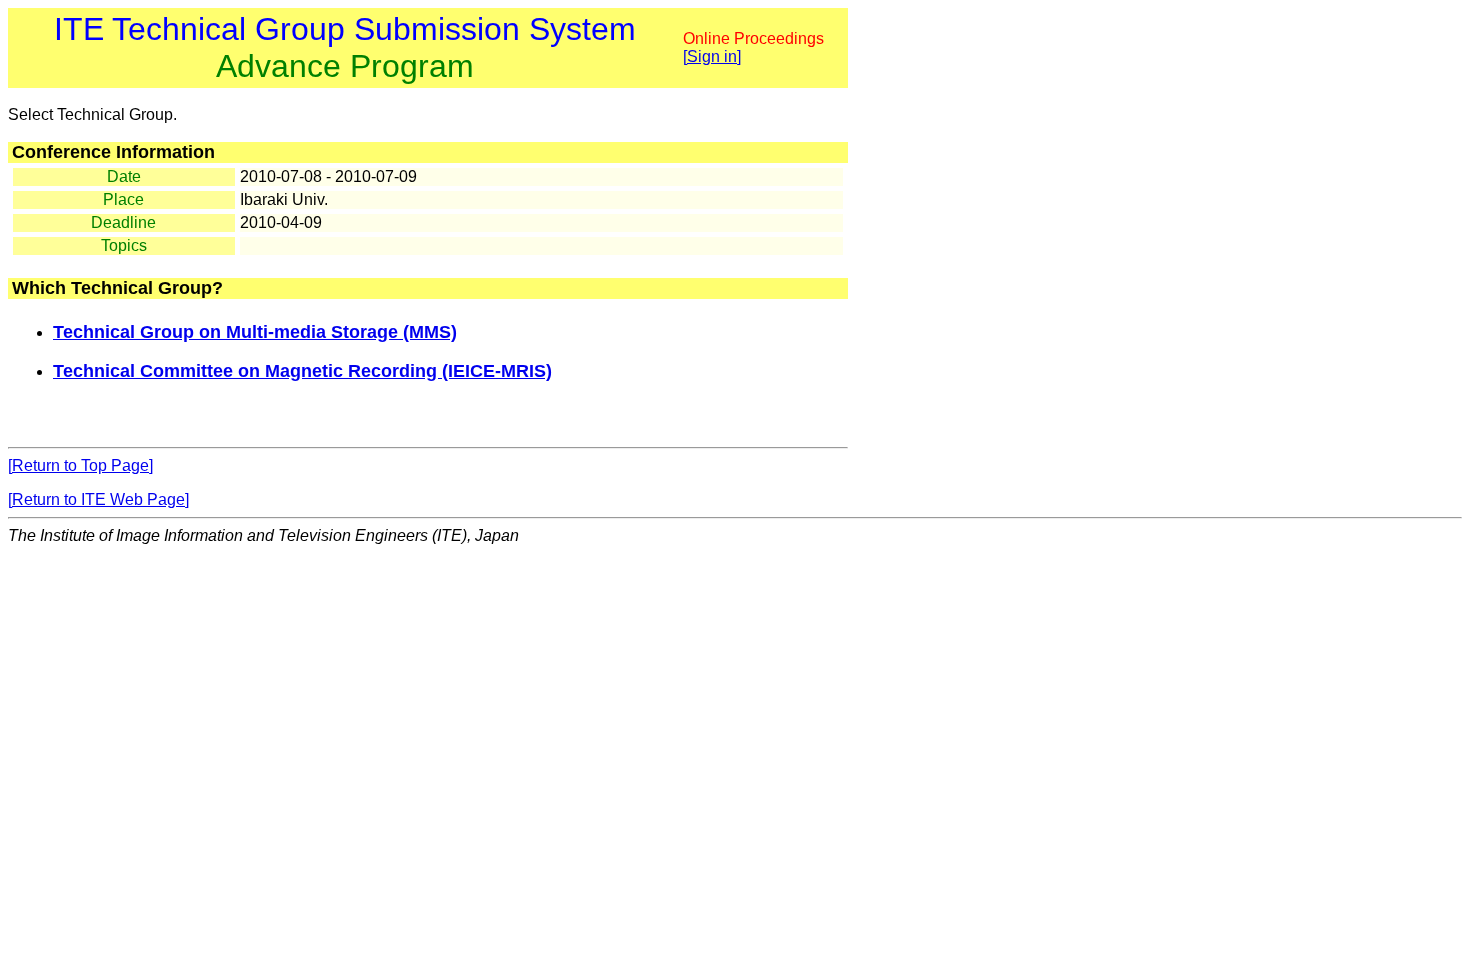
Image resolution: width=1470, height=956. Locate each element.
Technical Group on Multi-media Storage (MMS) (255, 332)
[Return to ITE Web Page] (98, 499)
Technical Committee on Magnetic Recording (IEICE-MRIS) (302, 371)
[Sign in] (712, 56)
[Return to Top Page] (80, 465)
